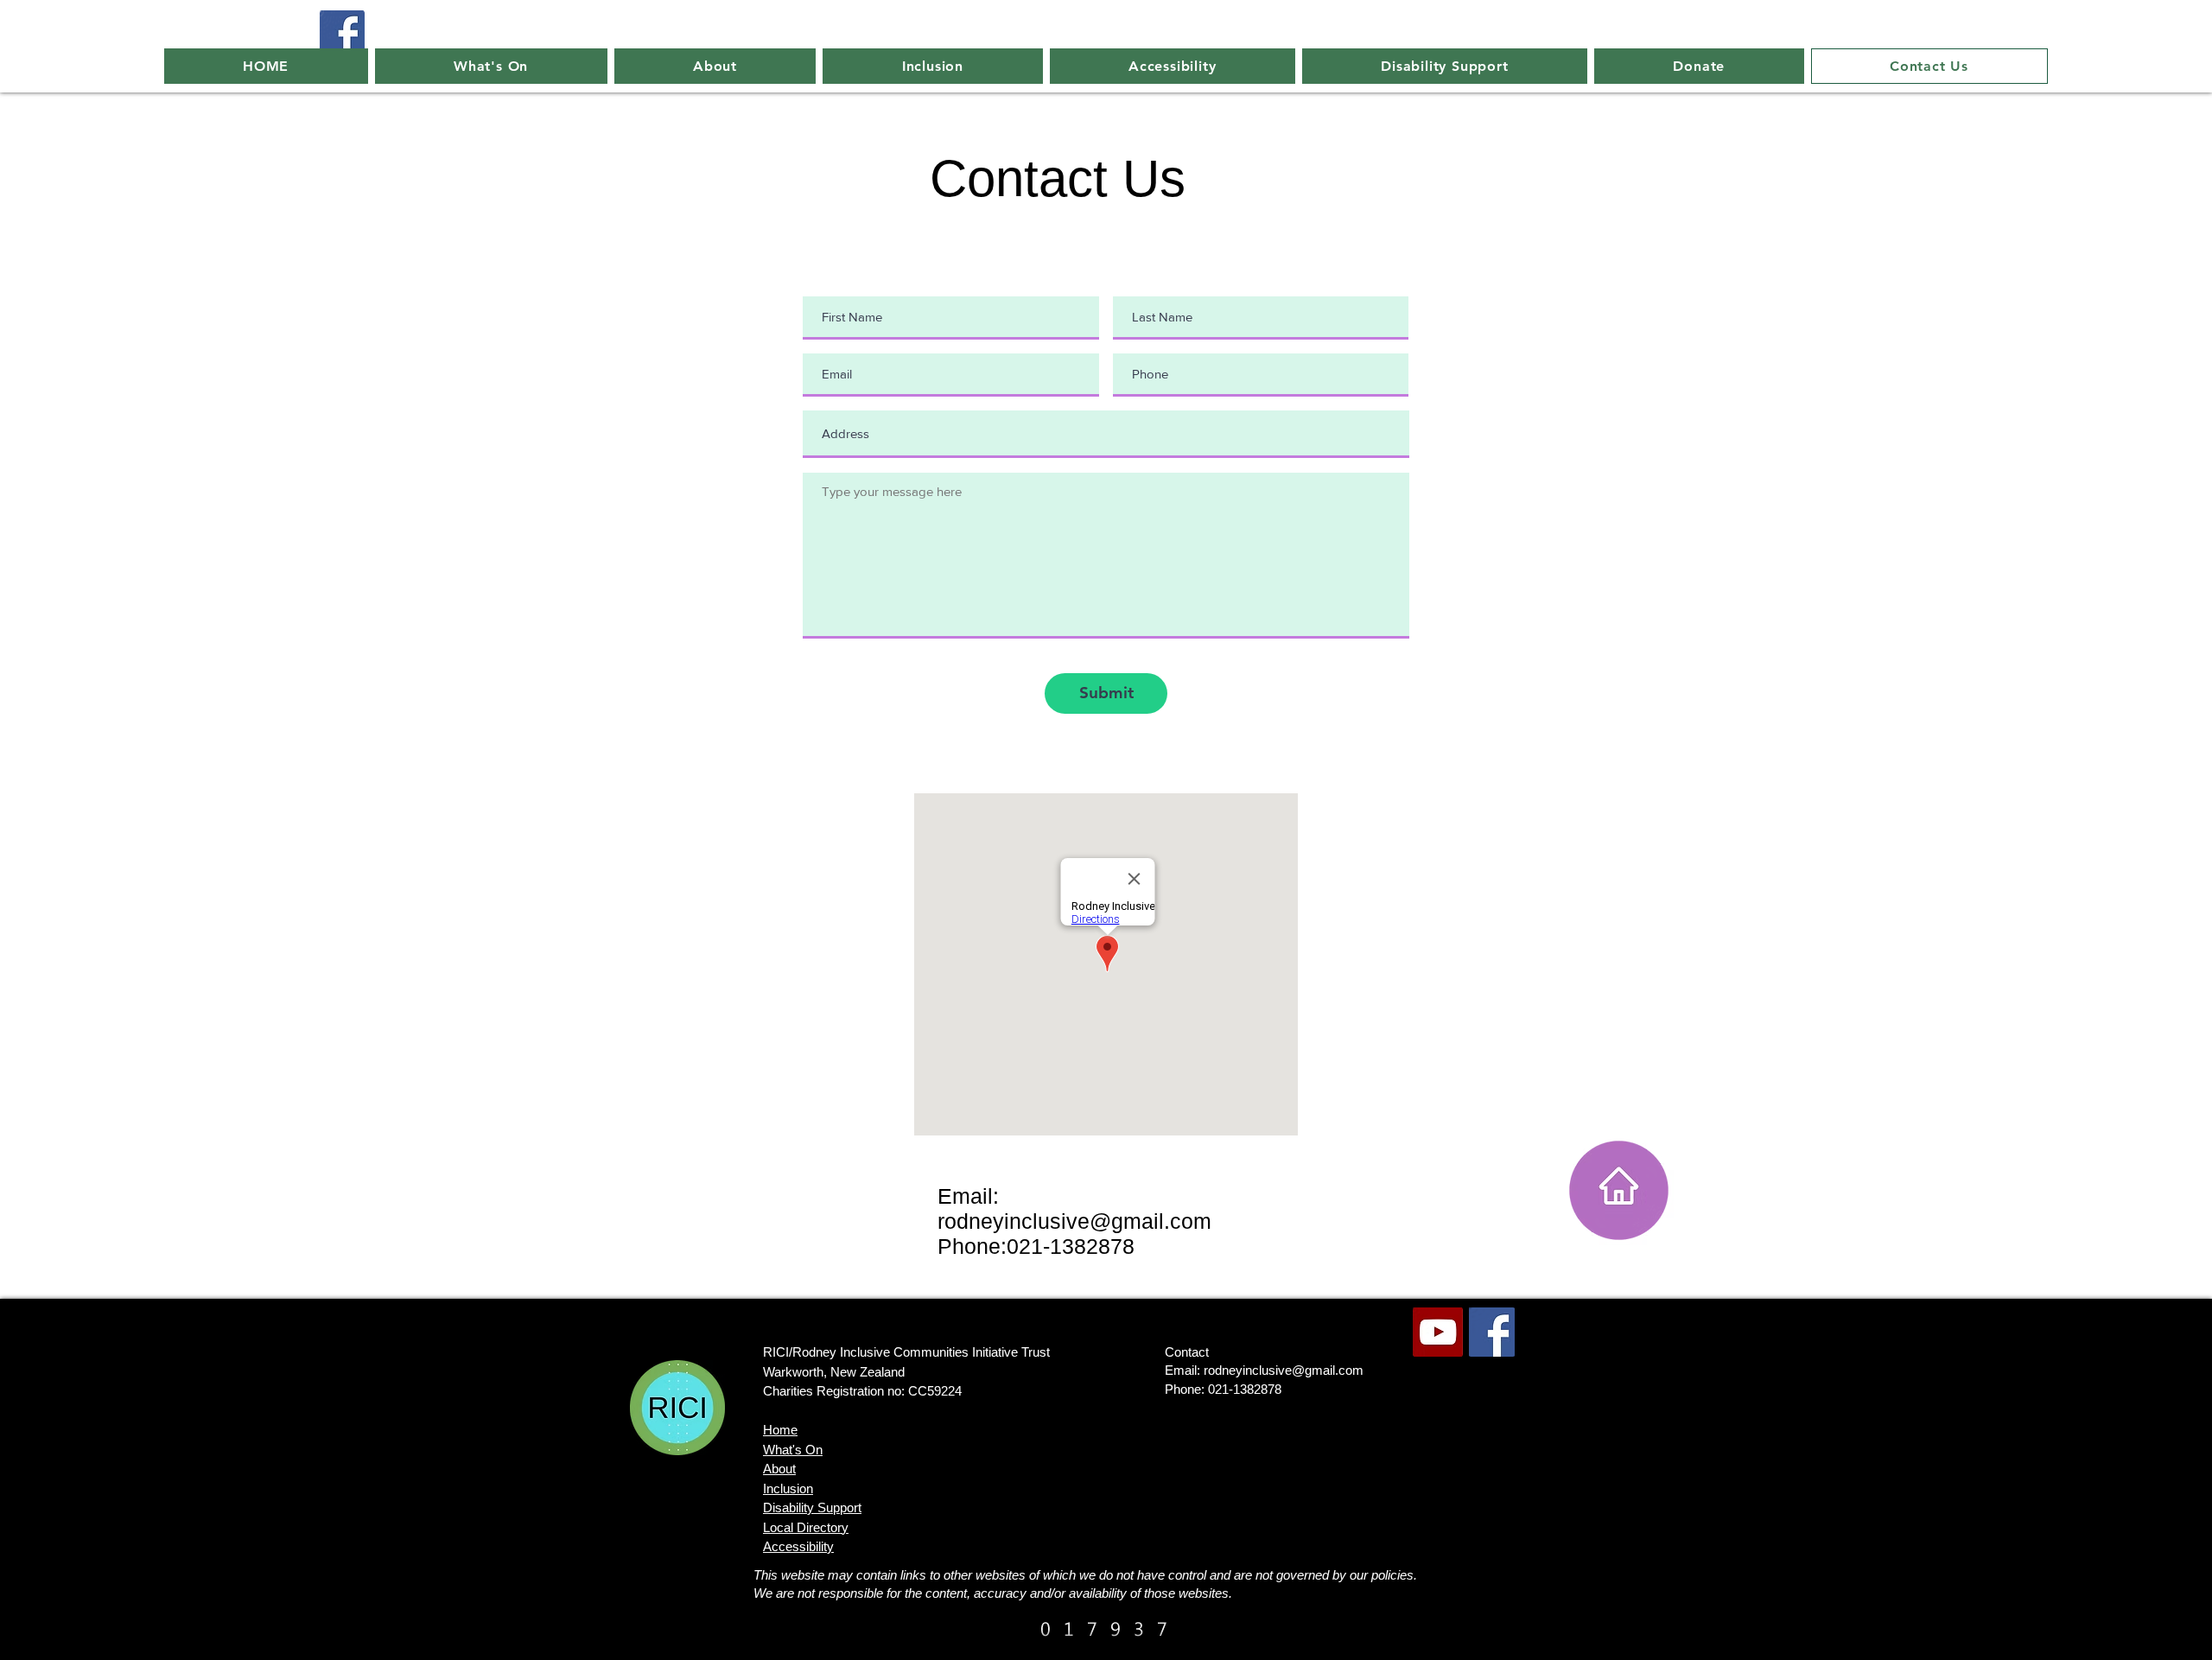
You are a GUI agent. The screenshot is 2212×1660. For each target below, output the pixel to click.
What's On (793, 1450)
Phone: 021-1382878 (1223, 1389)
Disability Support (812, 1507)
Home (780, 1430)
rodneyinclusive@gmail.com (1074, 1221)
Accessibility (798, 1546)
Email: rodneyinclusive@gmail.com (1264, 1370)
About (779, 1469)
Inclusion (788, 1488)
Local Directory (806, 1527)
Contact (1187, 1352)
